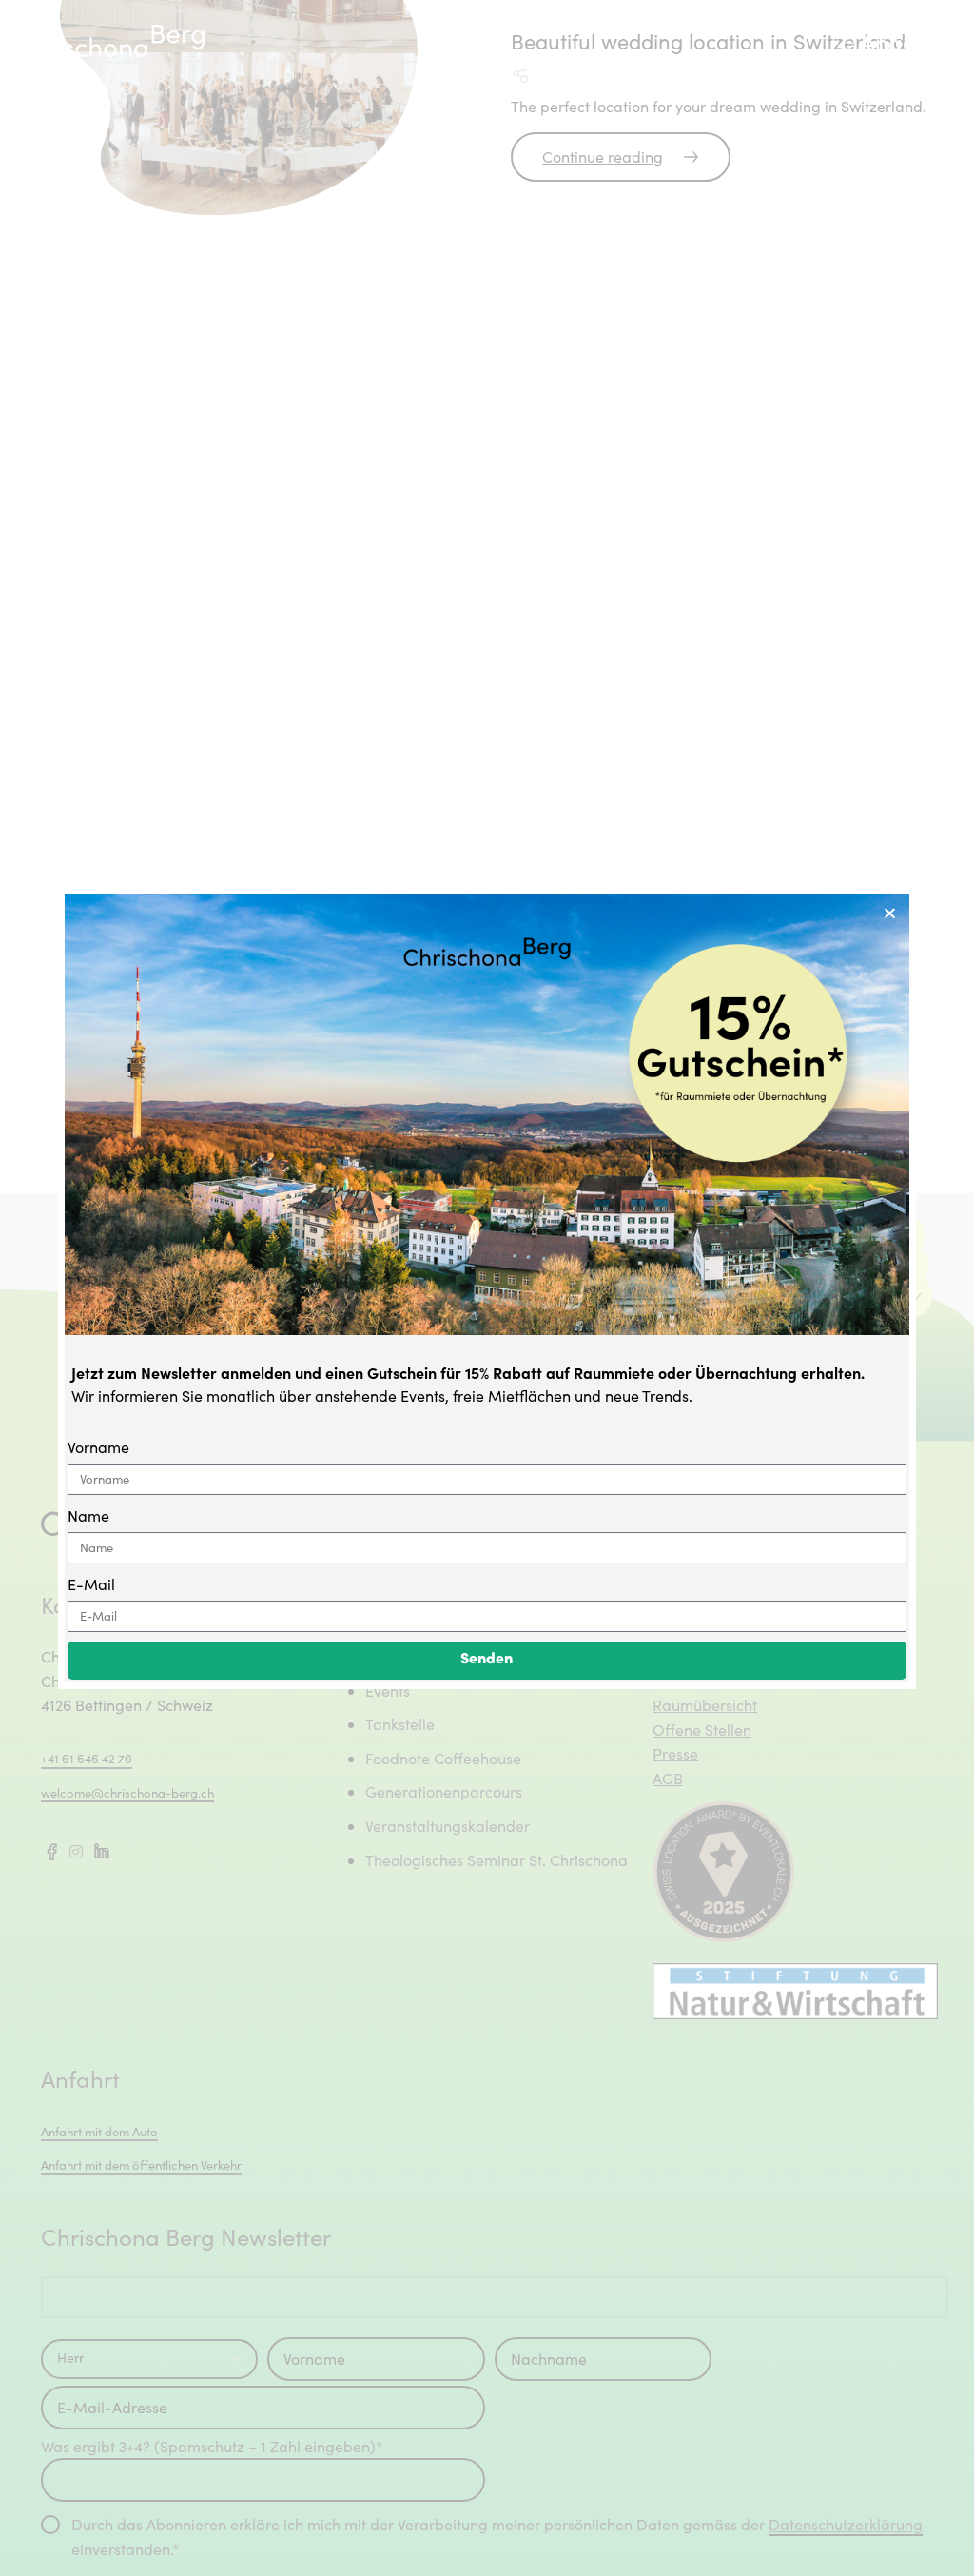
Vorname (98, 1447)
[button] (890, 913)
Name (88, 1515)
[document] (487, 1288)
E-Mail (91, 1584)
